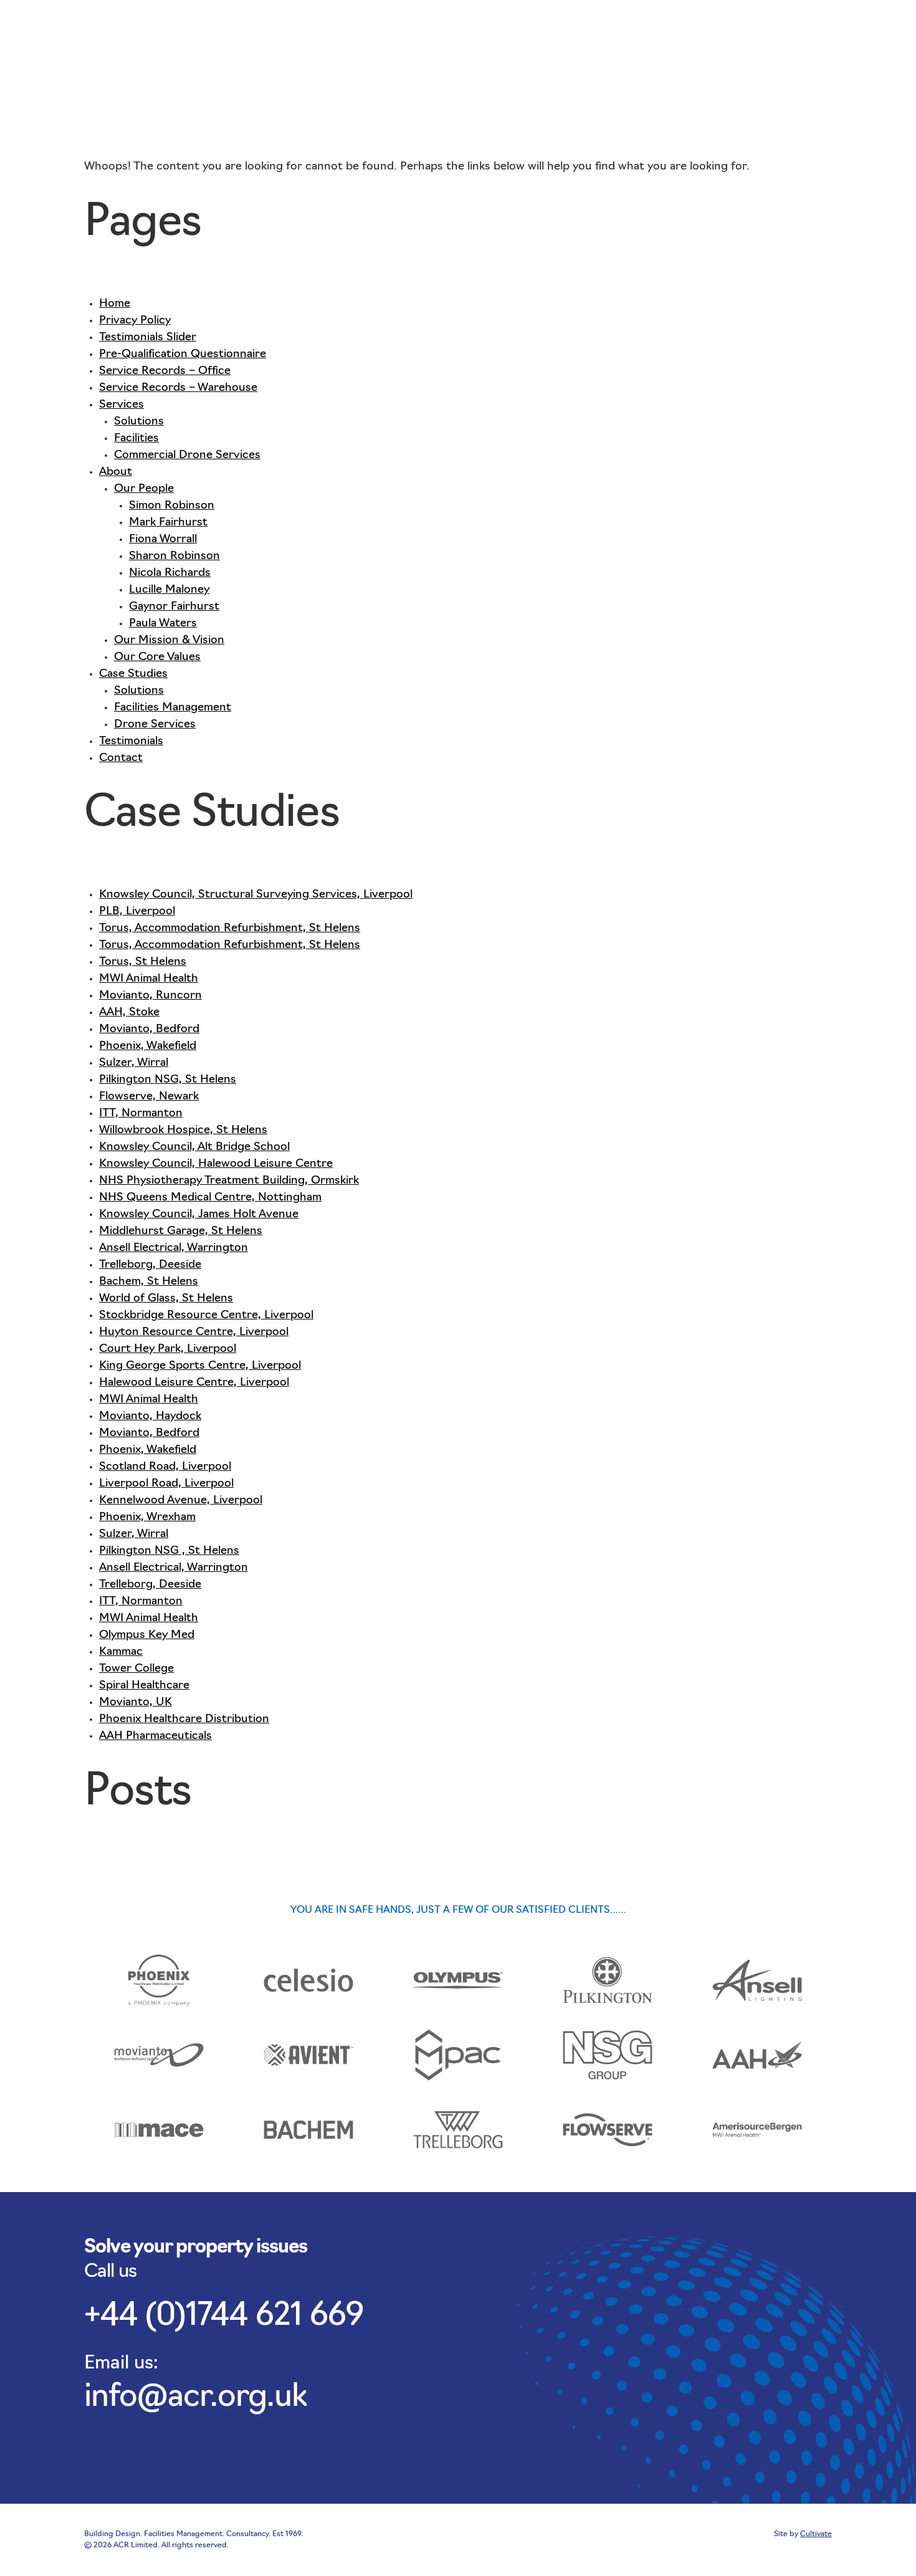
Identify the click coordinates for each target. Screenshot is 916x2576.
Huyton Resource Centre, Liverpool (194, 1333)
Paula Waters (163, 624)
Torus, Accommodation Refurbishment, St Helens (230, 929)
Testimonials (723, 26)
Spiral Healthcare (144, 1686)
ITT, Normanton (141, 1114)
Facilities (136, 439)
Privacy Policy (135, 321)
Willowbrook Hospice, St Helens (183, 1131)
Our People (144, 489)
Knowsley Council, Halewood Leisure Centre (216, 1164)
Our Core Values (157, 658)
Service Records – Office (165, 371)
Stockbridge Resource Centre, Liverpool (206, 1316)
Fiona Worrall (163, 540)
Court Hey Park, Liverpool (168, 1349)
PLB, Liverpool (137, 912)
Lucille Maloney (169, 590)
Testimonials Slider (148, 338)
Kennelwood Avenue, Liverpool (181, 1501)
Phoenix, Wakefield (148, 1046)
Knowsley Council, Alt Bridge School (194, 1147)
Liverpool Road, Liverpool (166, 1484)
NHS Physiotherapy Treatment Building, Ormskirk (229, 1181)
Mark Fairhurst (168, 523)
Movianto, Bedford (149, 1030)
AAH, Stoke (129, 1013)
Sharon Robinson (174, 557)
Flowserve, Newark (149, 1097)
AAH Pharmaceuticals (155, 1736)
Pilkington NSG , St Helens (169, 1551)
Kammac (121, 1652)
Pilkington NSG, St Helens (168, 1080)
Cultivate (816, 2534)
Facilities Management (173, 708)
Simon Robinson (172, 506)
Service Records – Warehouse (178, 388)
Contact (796, 26)
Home (115, 304)
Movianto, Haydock (150, 1417)
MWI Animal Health (149, 979)
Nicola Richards (170, 573)
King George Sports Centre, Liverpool (200, 1366)
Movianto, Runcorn (150, 996)
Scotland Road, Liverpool (165, 1467)
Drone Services (155, 725)
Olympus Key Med (147, 1635)
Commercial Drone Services (187, 456)
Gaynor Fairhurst (174, 607)
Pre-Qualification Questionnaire (183, 355)
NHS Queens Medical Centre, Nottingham (210, 1198)
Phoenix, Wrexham (147, 1518)
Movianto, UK (136, 1703)
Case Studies (640, 26)
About (508, 26)
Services (566, 26)
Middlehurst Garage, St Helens (181, 1232)
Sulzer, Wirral (134, 1063)
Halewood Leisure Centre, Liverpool (194, 1383)
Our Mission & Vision (169, 641)
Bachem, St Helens (149, 1282)
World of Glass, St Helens (166, 1299)
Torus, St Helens (143, 962)
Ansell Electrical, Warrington (174, 1248)
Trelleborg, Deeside (150, 1265)
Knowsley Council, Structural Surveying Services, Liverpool (256, 895)
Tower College (136, 1669)
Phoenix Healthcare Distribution (184, 1720)
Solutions (139, 422)
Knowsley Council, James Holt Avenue (199, 1215)
